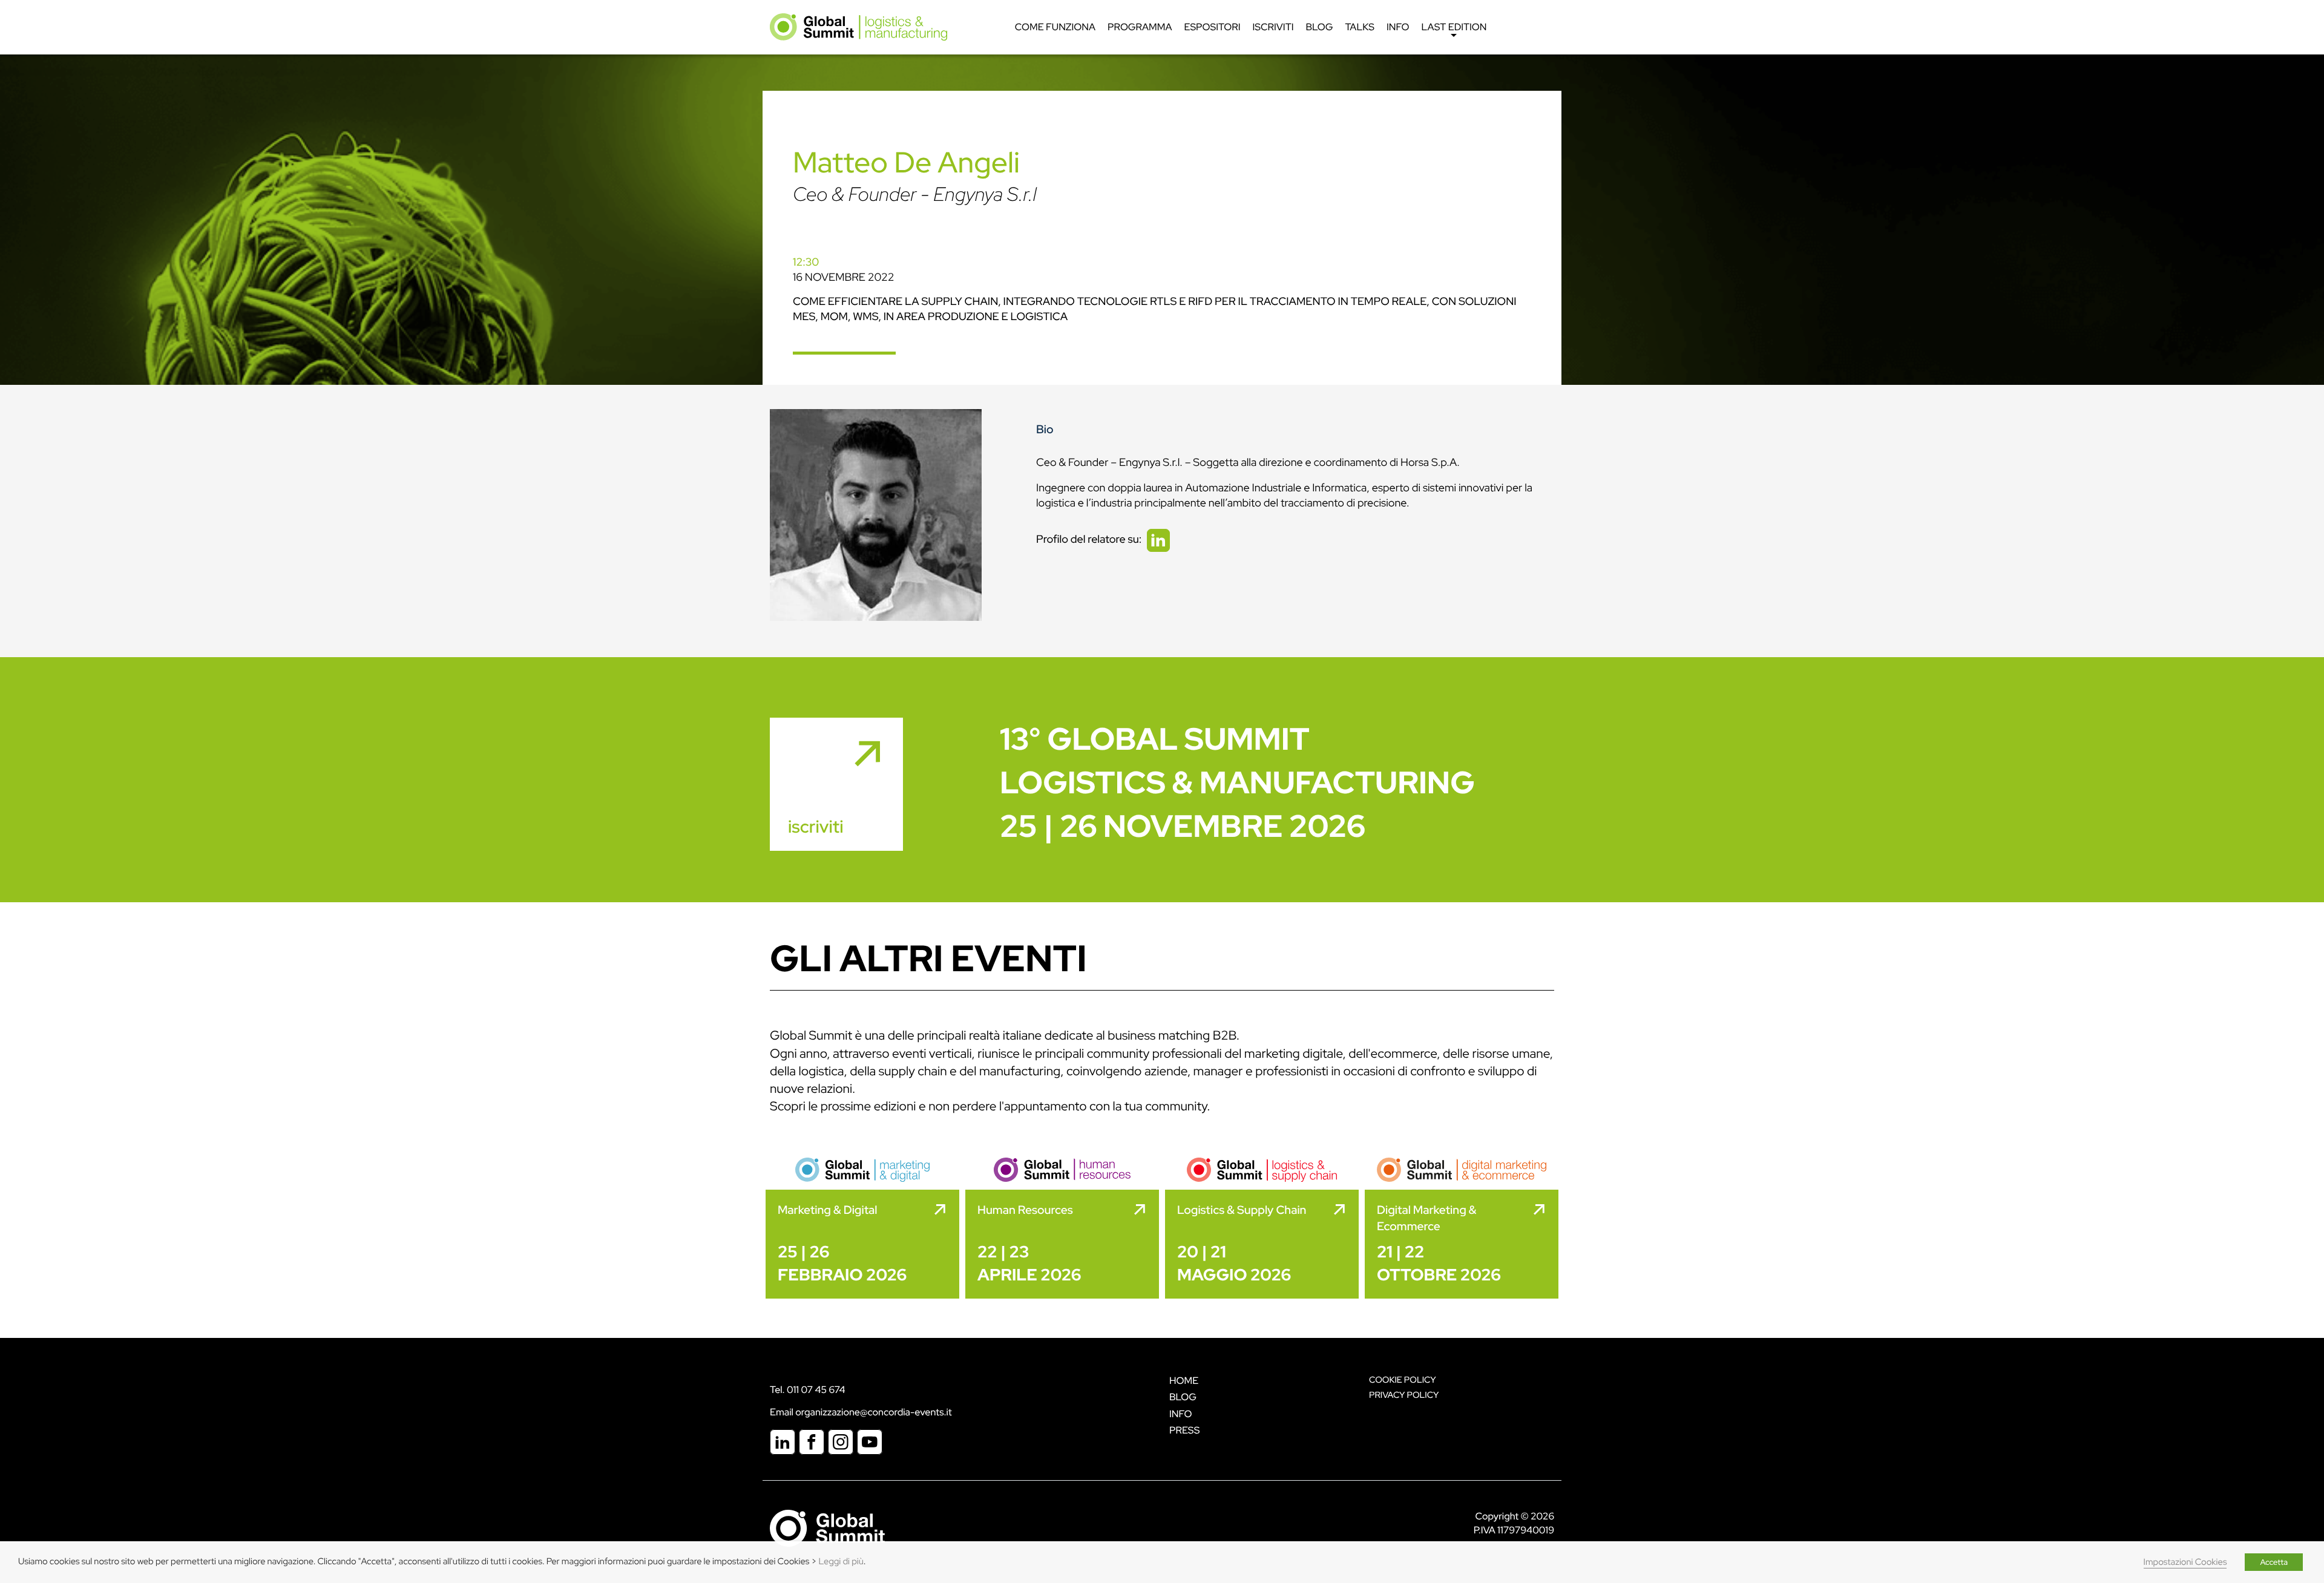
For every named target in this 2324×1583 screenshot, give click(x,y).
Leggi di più (841, 1562)
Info (1398, 27)
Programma (1140, 27)
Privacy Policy (1404, 1395)
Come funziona (1055, 27)
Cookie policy (1403, 1380)
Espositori (1212, 27)
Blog (1319, 27)
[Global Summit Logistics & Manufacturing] (858, 26)
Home (1184, 1381)
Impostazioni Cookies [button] (2185, 1562)
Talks (1360, 27)
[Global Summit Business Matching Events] (827, 1528)
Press (1184, 1430)
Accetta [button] (2274, 1562)
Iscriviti (1273, 27)
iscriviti (816, 827)
